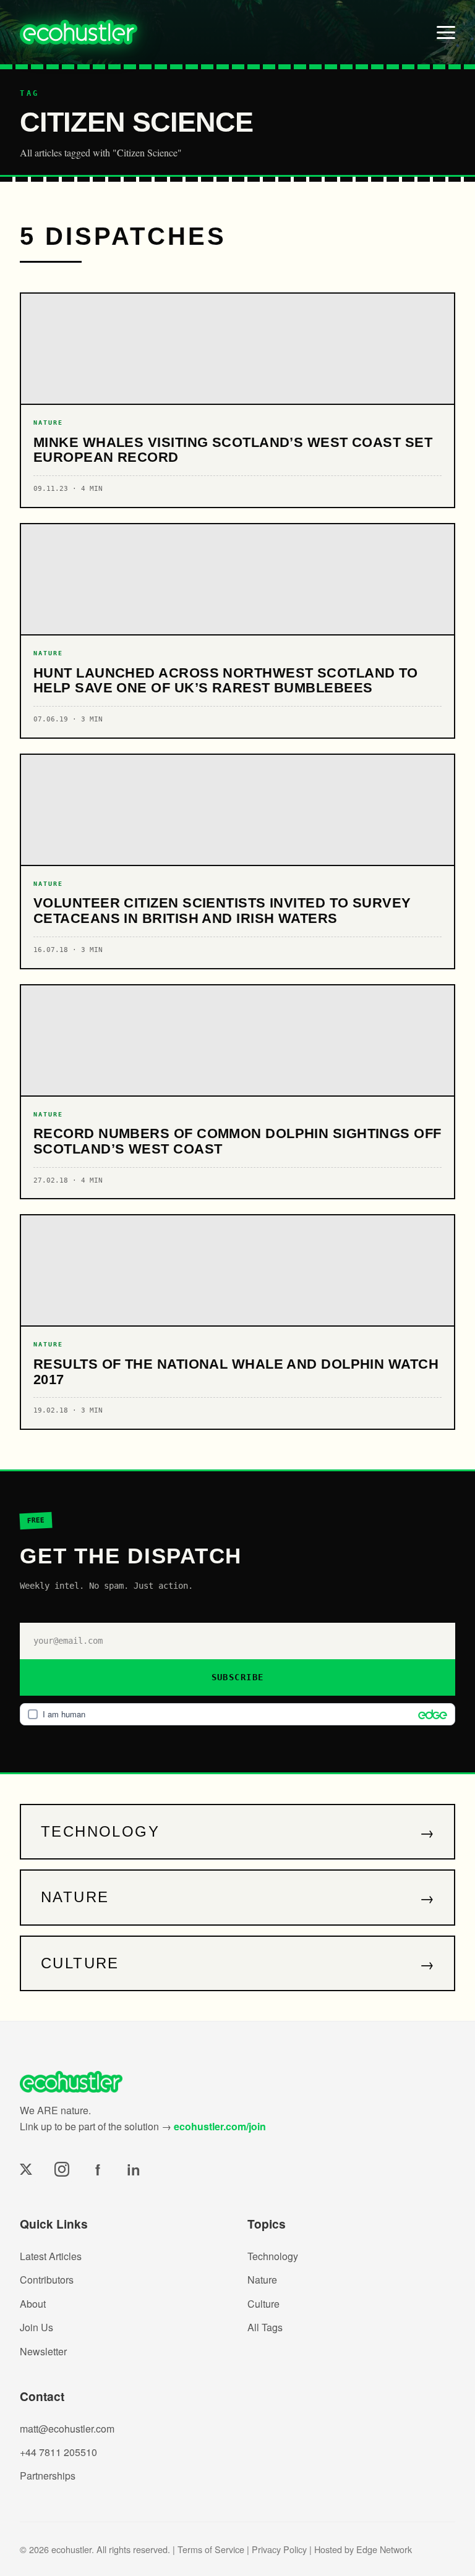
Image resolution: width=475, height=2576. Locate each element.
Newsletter (43, 2351)
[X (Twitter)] (26, 2169)
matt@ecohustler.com (67, 2429)
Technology (273, 2256)
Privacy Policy (279, 2549)
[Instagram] (62, 2169)
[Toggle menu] (446, 32)
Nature (262, 2280)
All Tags (265, 2327)
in (134, 2169)
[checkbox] (237, 1714)
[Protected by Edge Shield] (430, 1714)
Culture (263, 2304)
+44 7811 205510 (58, 2452)
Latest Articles (51, 2256)
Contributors (47, 2280)
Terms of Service (211, 2549)
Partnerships (48, 2476)
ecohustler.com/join (220, 2126)
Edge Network (384, 2549)
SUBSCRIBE (238, 1677)
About (33, 2304)
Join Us (36, 2327)
